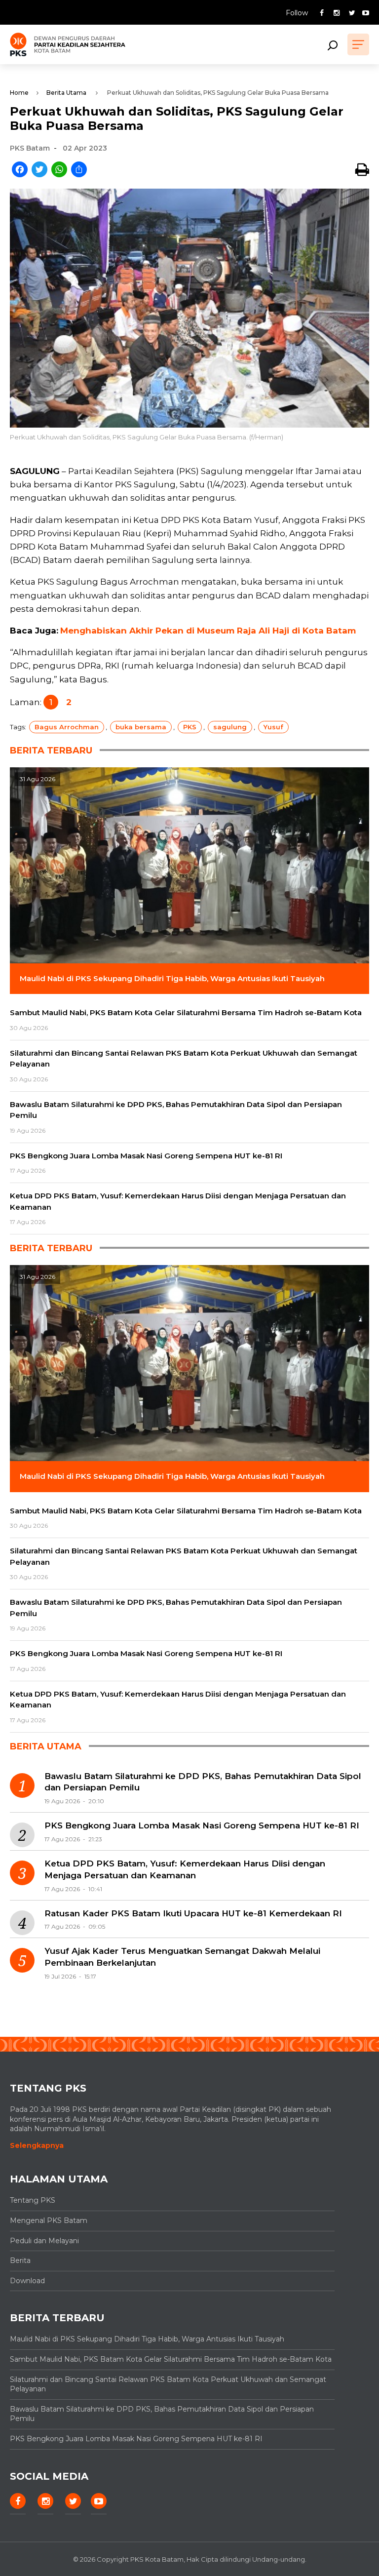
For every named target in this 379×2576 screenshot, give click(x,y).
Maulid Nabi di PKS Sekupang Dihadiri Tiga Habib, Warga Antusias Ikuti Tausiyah (147, 2339)
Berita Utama (66, 93)
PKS (190, 727)
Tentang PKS (33, 2200)
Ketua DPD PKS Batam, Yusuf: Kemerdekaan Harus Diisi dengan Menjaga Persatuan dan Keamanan (185, 1869)
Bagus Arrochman (67, 727)
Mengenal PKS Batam (49, 2220)
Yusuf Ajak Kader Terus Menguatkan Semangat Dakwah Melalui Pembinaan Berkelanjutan (182, 1957)
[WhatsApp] (59, 170)
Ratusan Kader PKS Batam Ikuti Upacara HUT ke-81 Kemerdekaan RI (193, 1913)
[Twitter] (39, 170)
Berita (20, 2260)
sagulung (230, 727)
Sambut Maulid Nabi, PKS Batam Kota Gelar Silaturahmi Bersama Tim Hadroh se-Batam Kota (171, 2359)
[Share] (79, 170)
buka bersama (141, 727)
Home (19, 93)
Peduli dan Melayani (44, 2241)
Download (27, 2281)
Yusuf (273, 727)
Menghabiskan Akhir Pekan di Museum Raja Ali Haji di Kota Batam (208, 631)
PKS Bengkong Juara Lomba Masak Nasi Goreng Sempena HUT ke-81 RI (202, 1825)
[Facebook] (20, 170)
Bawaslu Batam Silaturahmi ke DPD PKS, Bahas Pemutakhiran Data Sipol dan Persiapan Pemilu (203, 1782)
